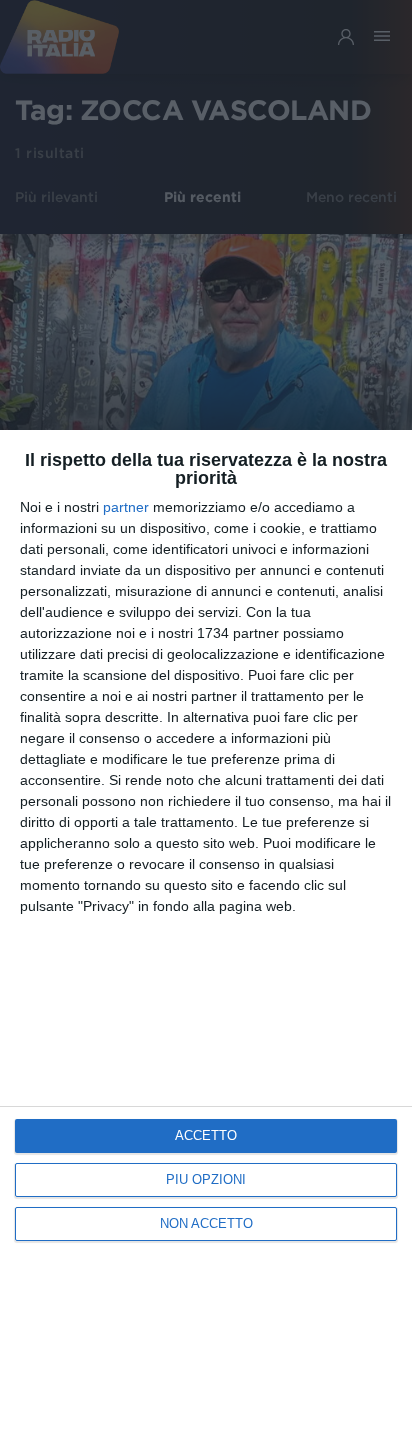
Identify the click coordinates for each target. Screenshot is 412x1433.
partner (126, 507)
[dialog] (206, 931)
